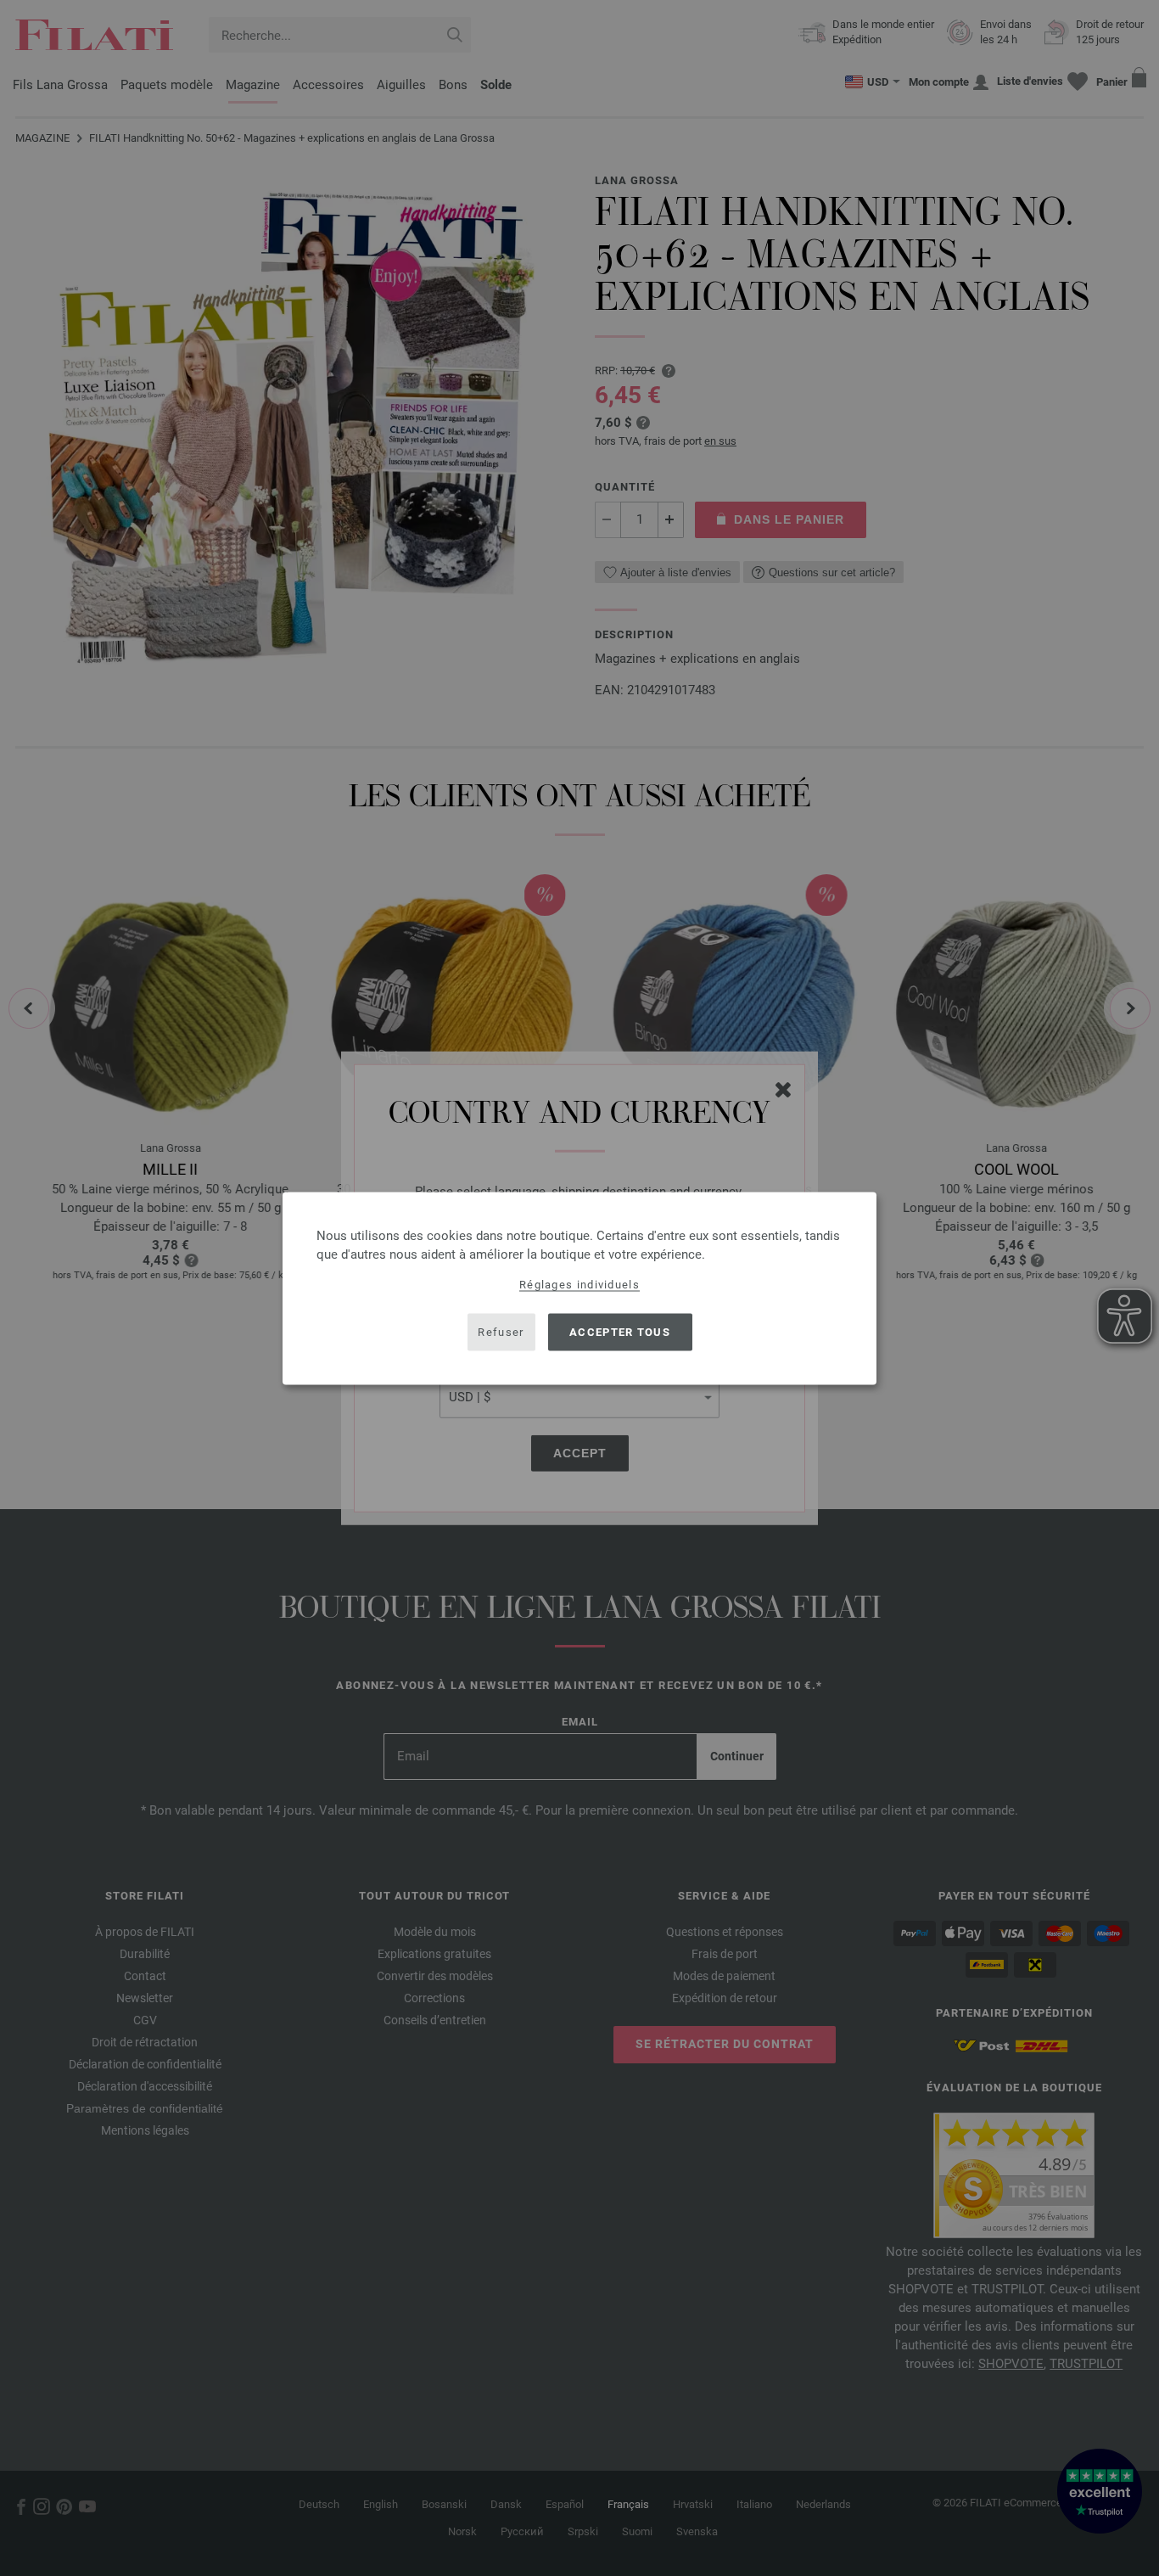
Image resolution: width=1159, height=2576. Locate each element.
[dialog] (579, 1288)
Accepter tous (620, 1332)
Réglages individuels (579, 1284)
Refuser (501, 1332)
